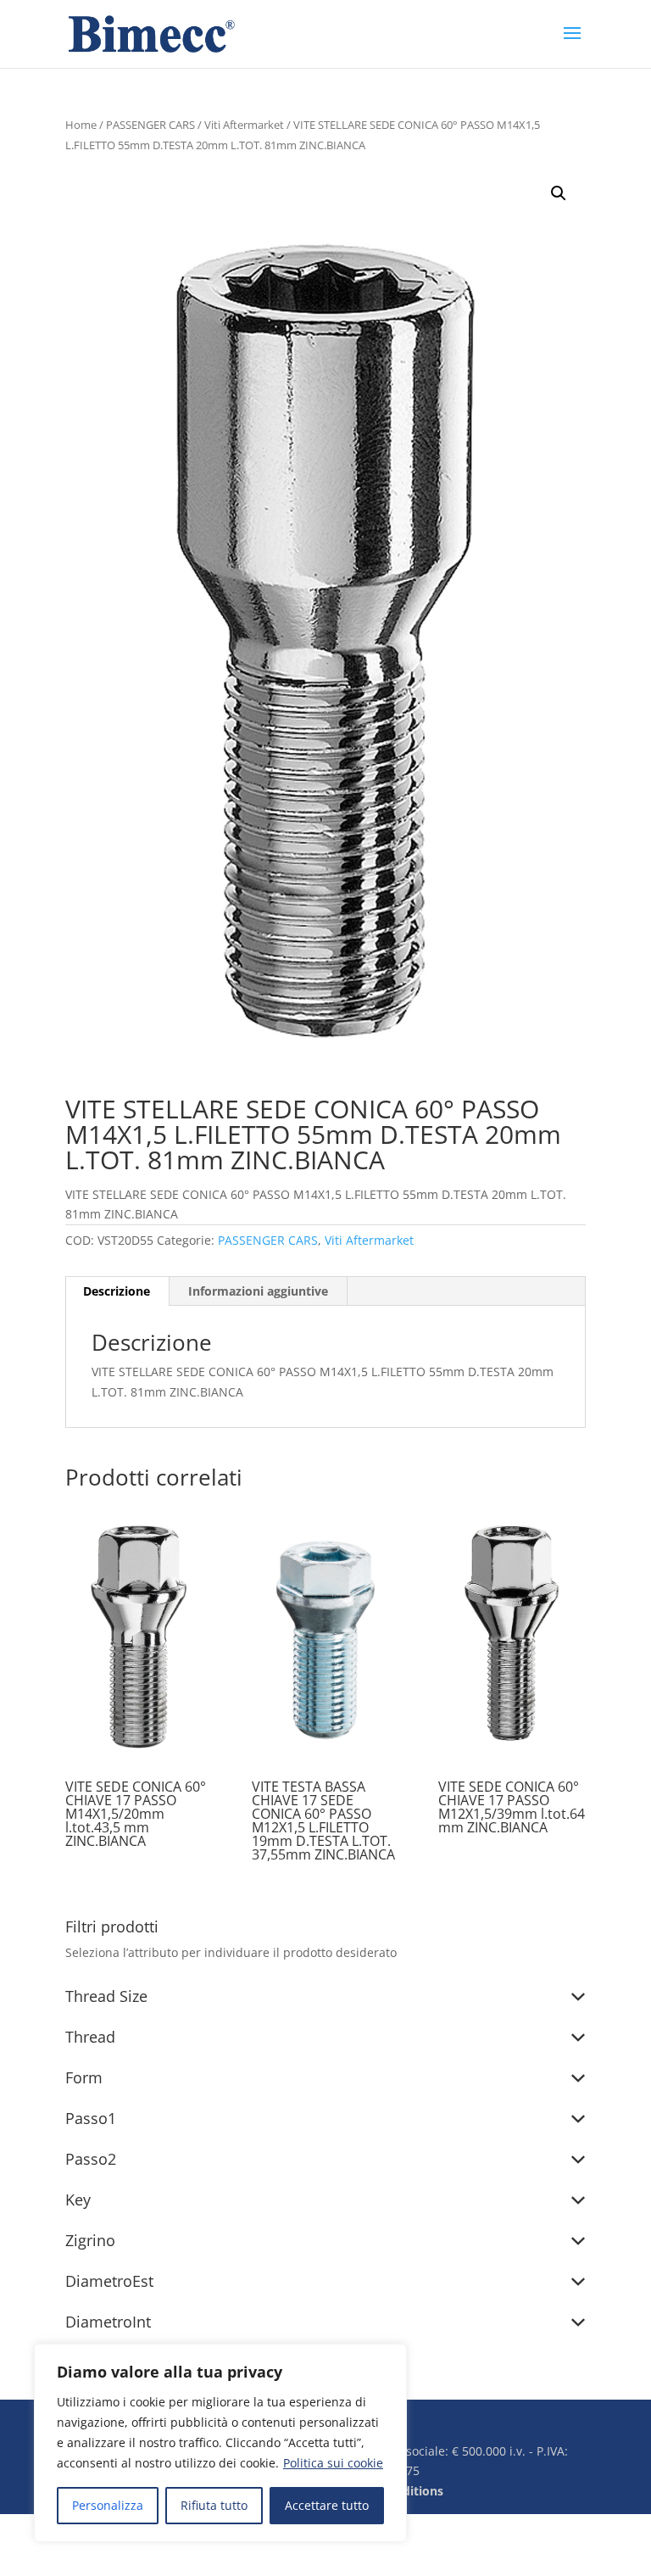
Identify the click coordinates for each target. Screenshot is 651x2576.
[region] (220, 2443)
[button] (559, 193)
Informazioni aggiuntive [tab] (258, 1291)
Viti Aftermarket (244, 125)
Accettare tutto (327, 2505)
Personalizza (108, 2505)
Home (81, 125)
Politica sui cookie (333, 2463)
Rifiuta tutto (214, 2505)
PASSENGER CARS (150, 125)
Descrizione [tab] (117, 1291)
